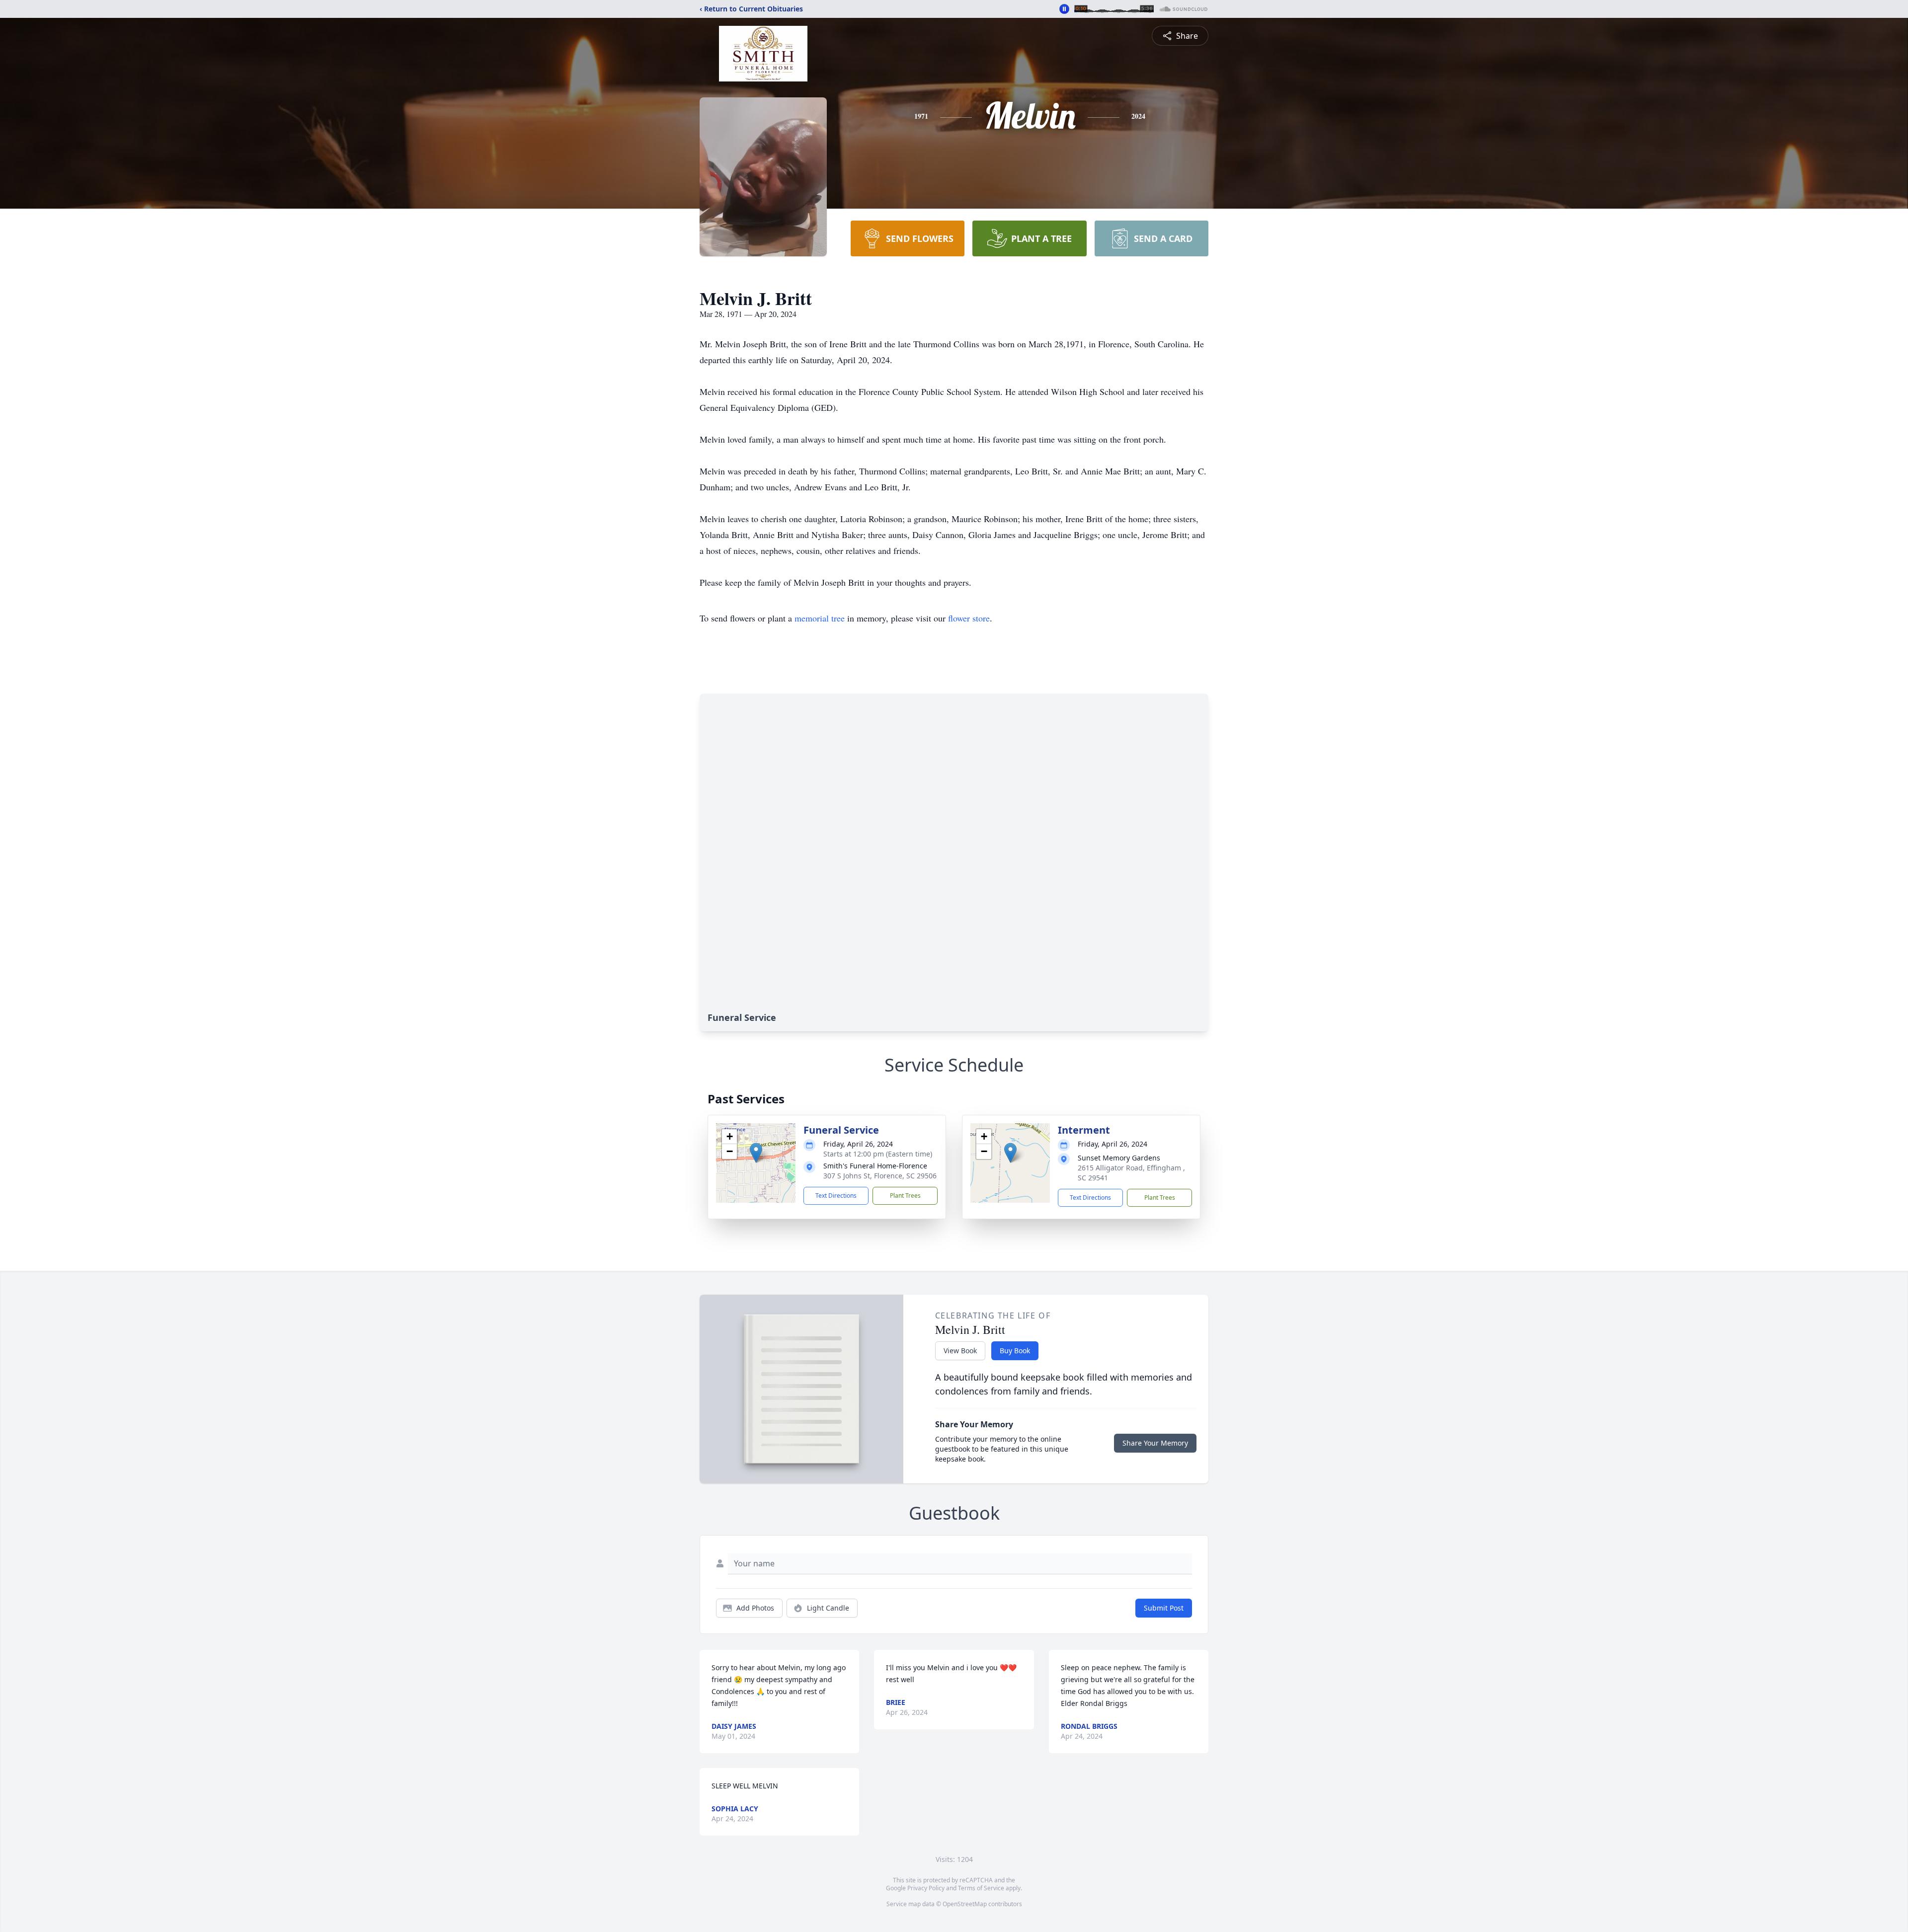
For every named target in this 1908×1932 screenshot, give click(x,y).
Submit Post (1164, 1608)
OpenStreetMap (965, 1904)
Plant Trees (905, 1196)
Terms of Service (981, 1888)
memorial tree (820, 618)
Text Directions (836, 1196)
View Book (960, 1351)
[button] (756, 1153)
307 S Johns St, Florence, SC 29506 (880, 1176)
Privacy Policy (926, 1888)
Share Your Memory (1155, 1443)
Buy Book (1015, 1351)
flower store (969, 618)
